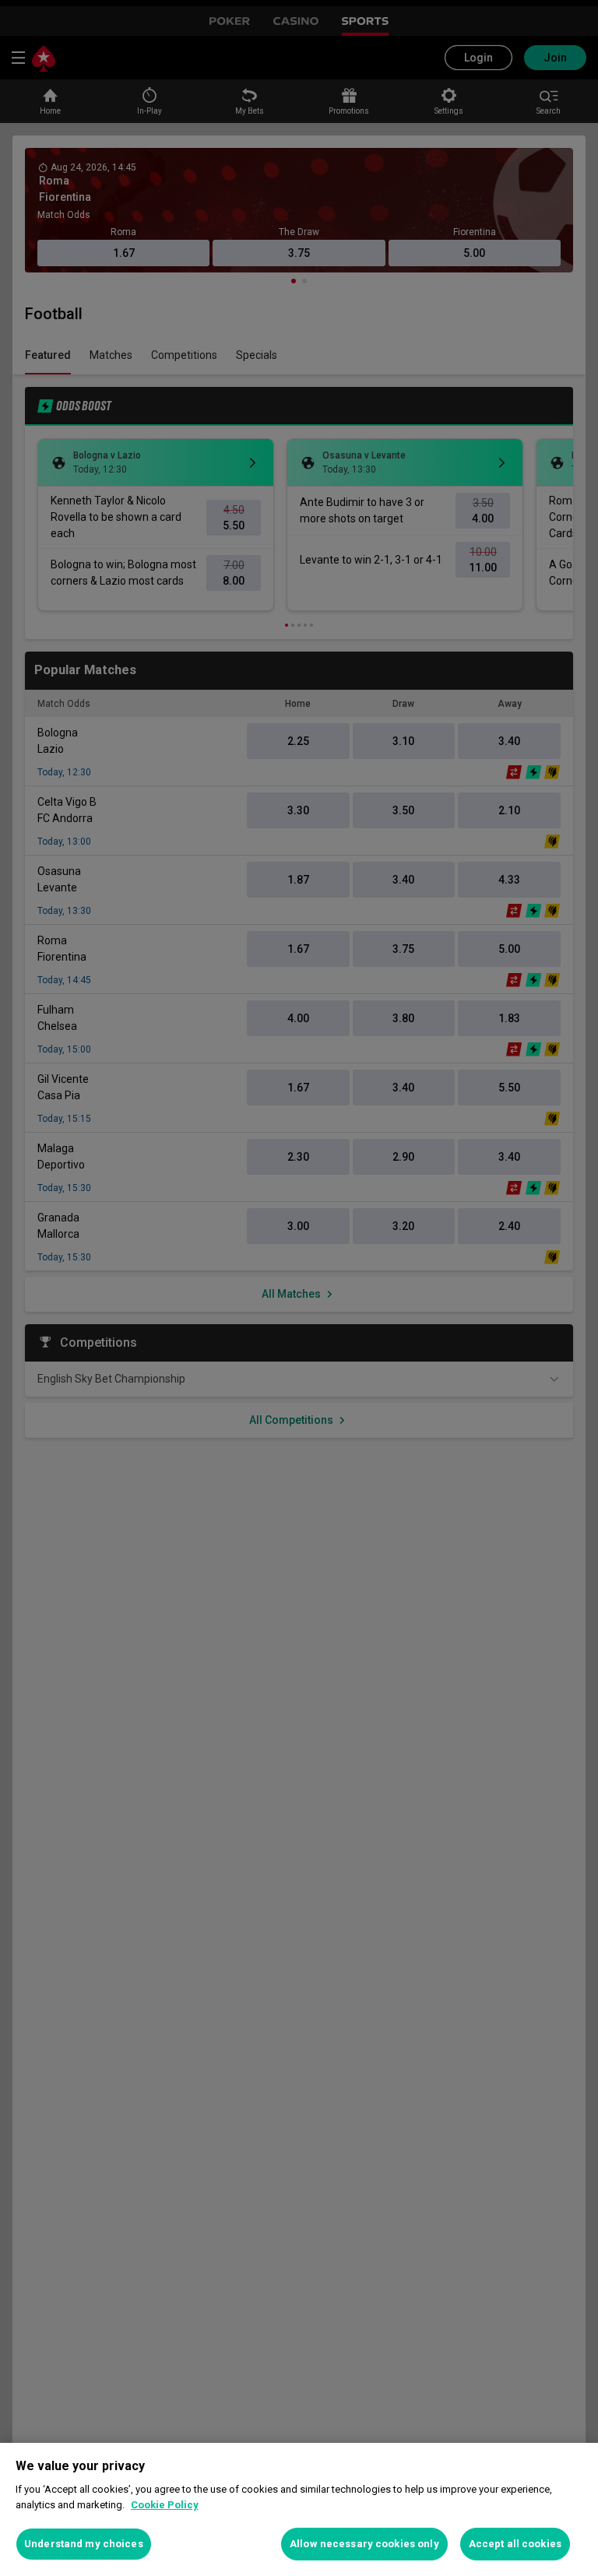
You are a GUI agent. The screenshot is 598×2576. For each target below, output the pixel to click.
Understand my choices (84, 2544)
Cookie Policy (165, 2505)
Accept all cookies (515, 2544)
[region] (299, 2509)
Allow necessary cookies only (364, 2544)
